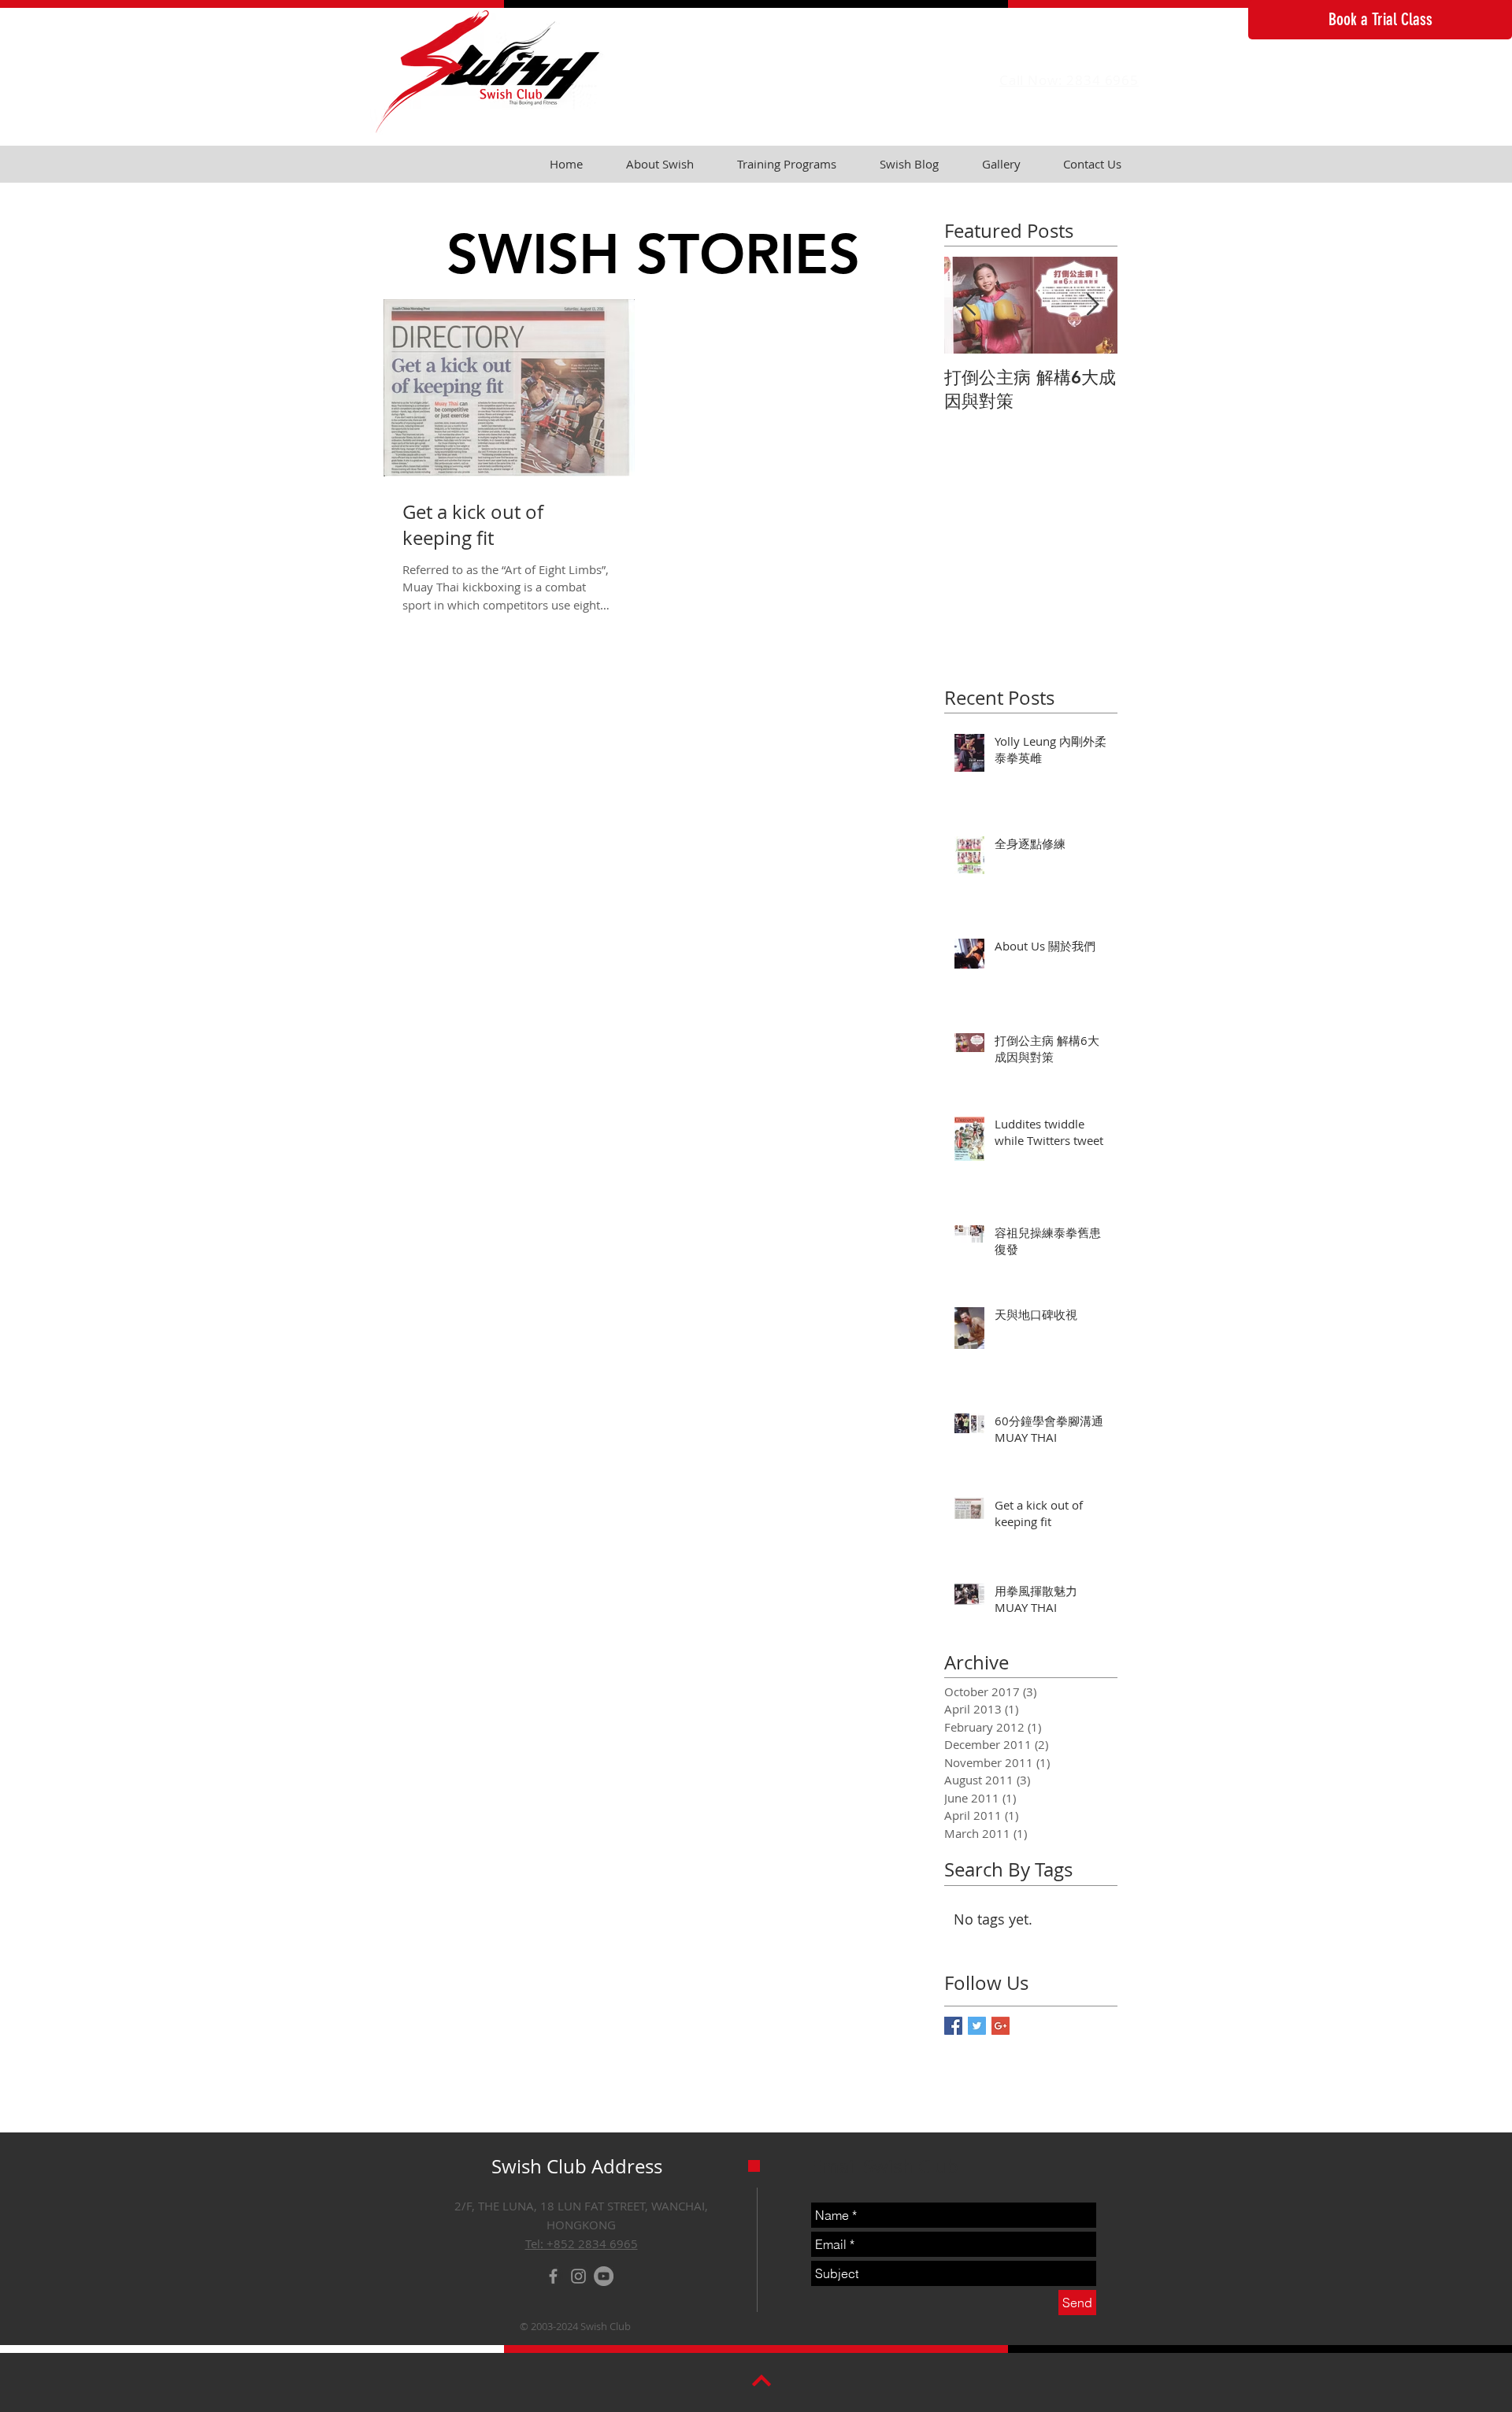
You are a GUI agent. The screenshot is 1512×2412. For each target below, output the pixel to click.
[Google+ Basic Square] (1001, 2026)
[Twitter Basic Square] (977, 2026)
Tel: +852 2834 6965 (582, 2243)
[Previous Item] (969, 305)
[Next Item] (1092, 305)
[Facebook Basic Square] (953, 2026)
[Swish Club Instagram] (578, 2276)
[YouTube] (604, 2276)
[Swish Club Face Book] (553, 2276)
